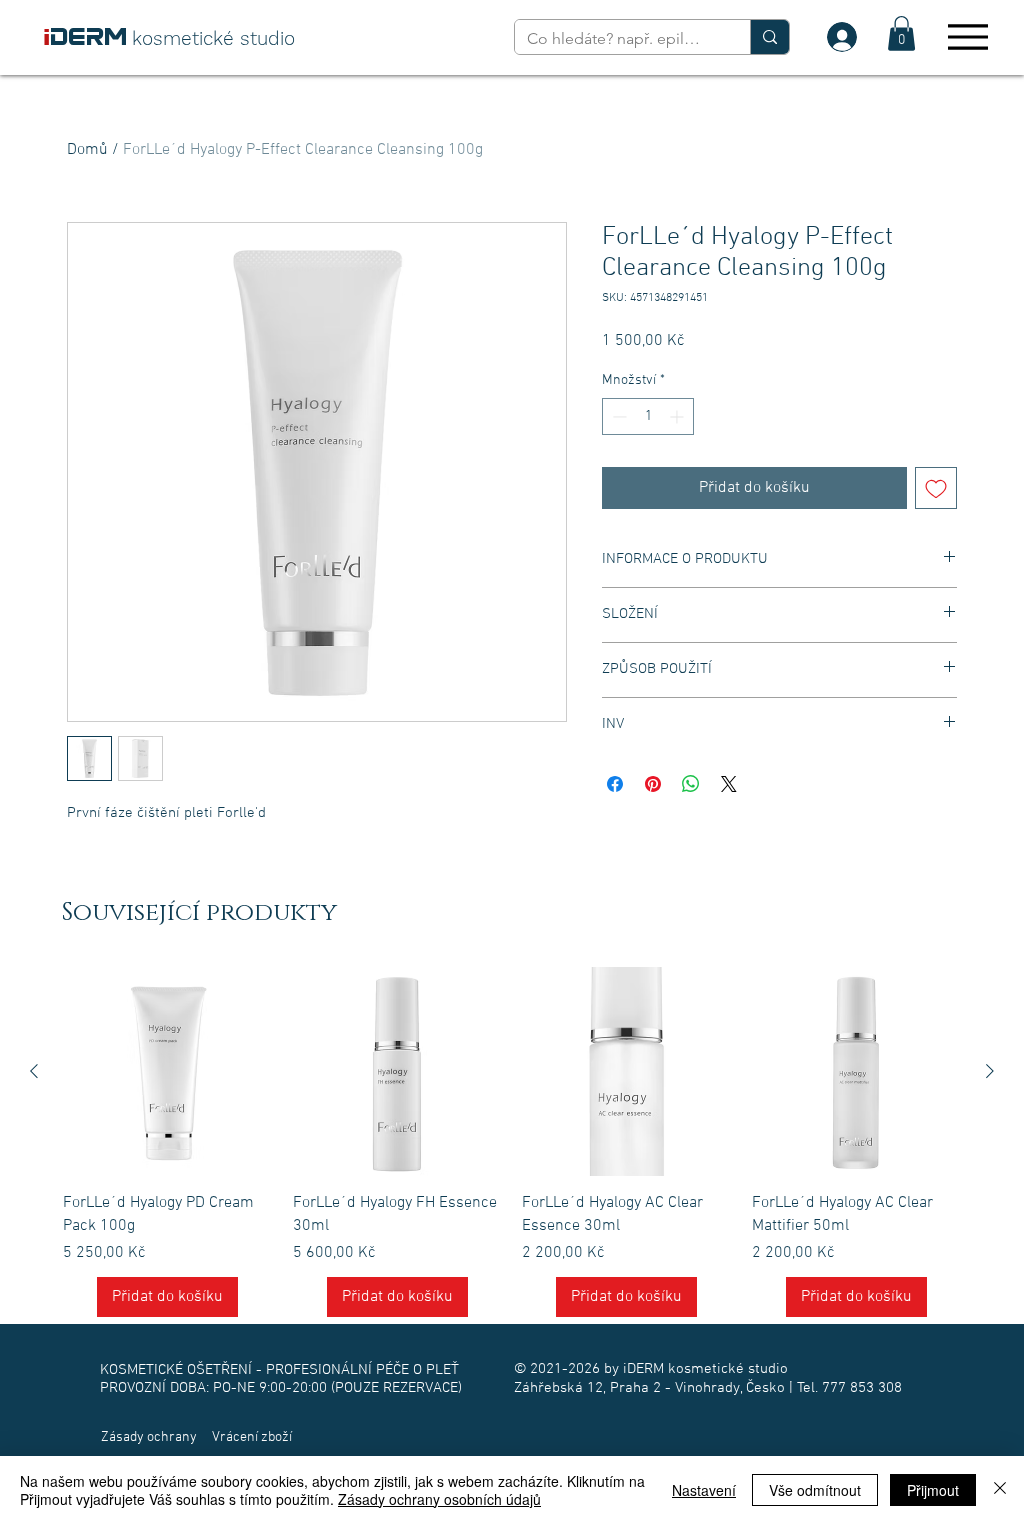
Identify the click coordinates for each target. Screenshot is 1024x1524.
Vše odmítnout (815, 1490)
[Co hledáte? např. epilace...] (769, 37)
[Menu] (967, 36)
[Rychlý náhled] (168, 1072)
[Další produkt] (990, 1071)
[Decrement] (617, 416)
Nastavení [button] (704, 1490)
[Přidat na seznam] (936, 488)
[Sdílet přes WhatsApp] (691, 784)
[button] (901, 33)
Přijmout (933, 1490)
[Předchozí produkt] (34, 1071)
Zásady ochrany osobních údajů (439, 1499)
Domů (87, 150)
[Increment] (678, 416)
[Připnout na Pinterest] (653, 784)
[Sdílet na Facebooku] (615, 784)
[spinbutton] (648, 416)
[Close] (1000, 1490)
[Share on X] (729, 784)
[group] (512, 1142)
